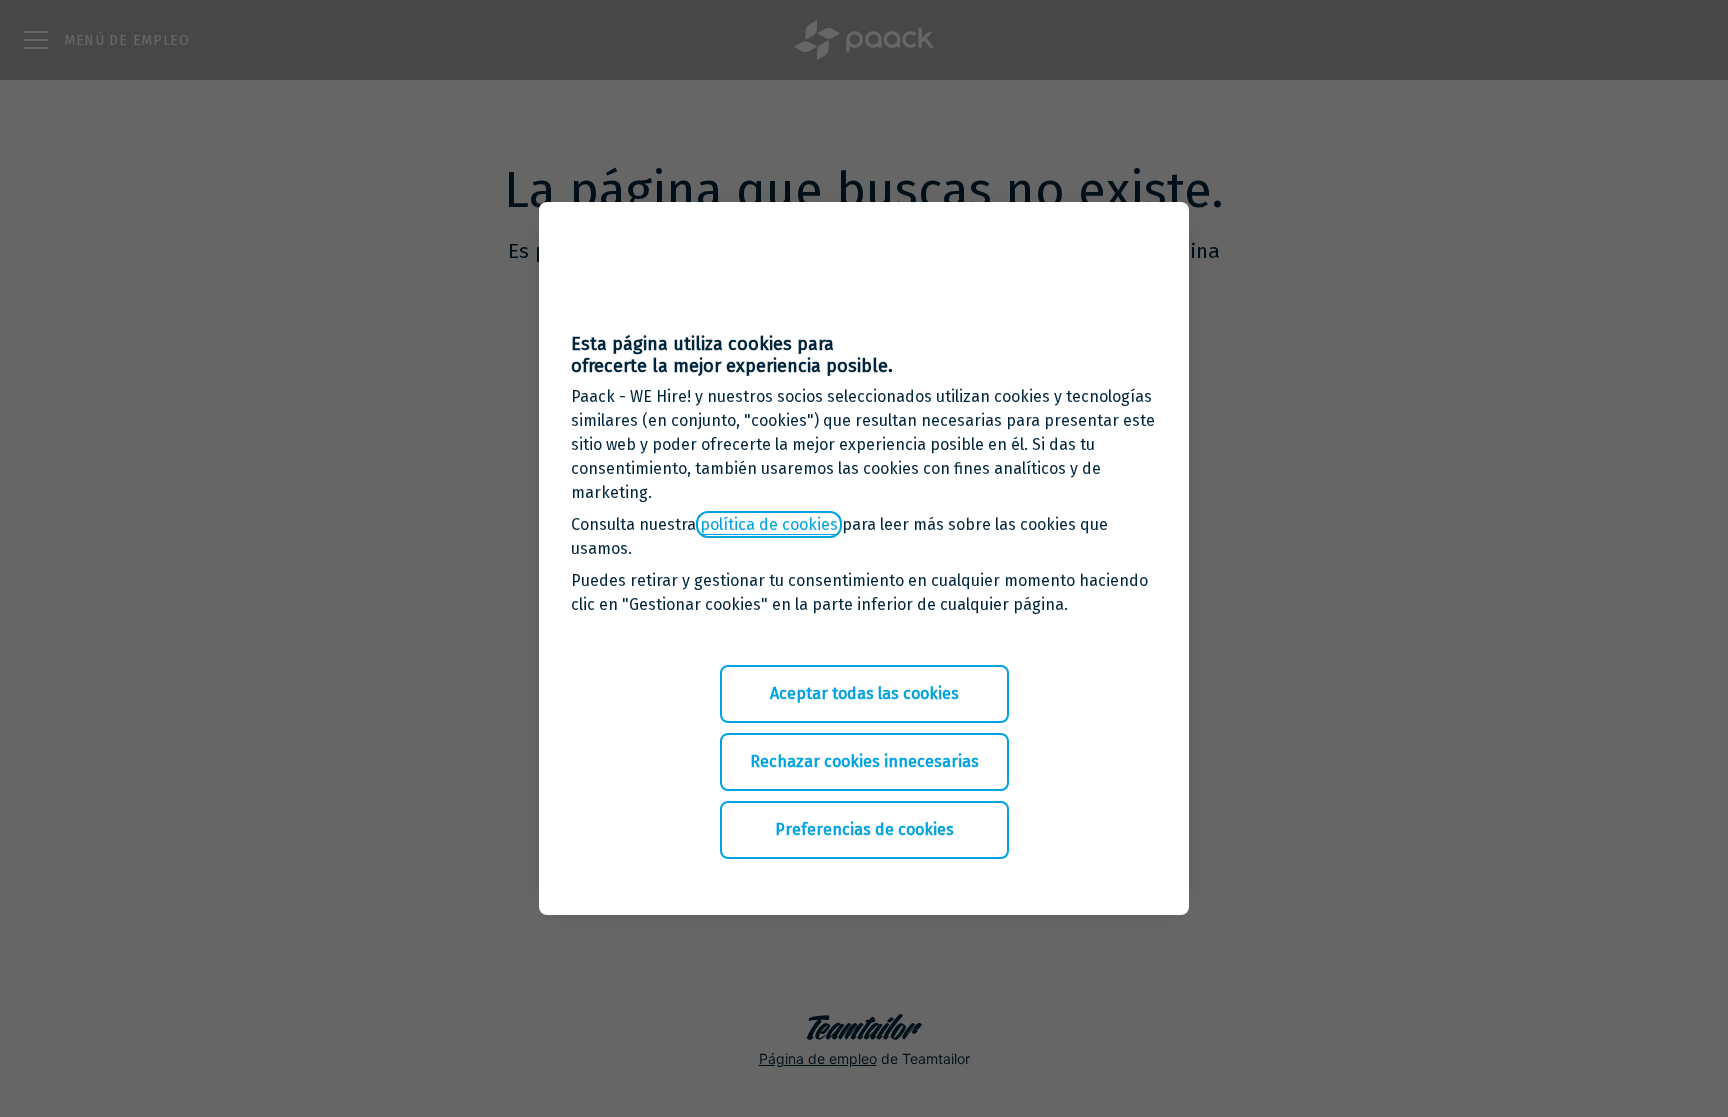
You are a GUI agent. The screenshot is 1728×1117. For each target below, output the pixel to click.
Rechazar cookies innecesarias (864, 761)
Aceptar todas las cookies (864, 693)
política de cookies (769, 524)
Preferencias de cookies (864, 829)
